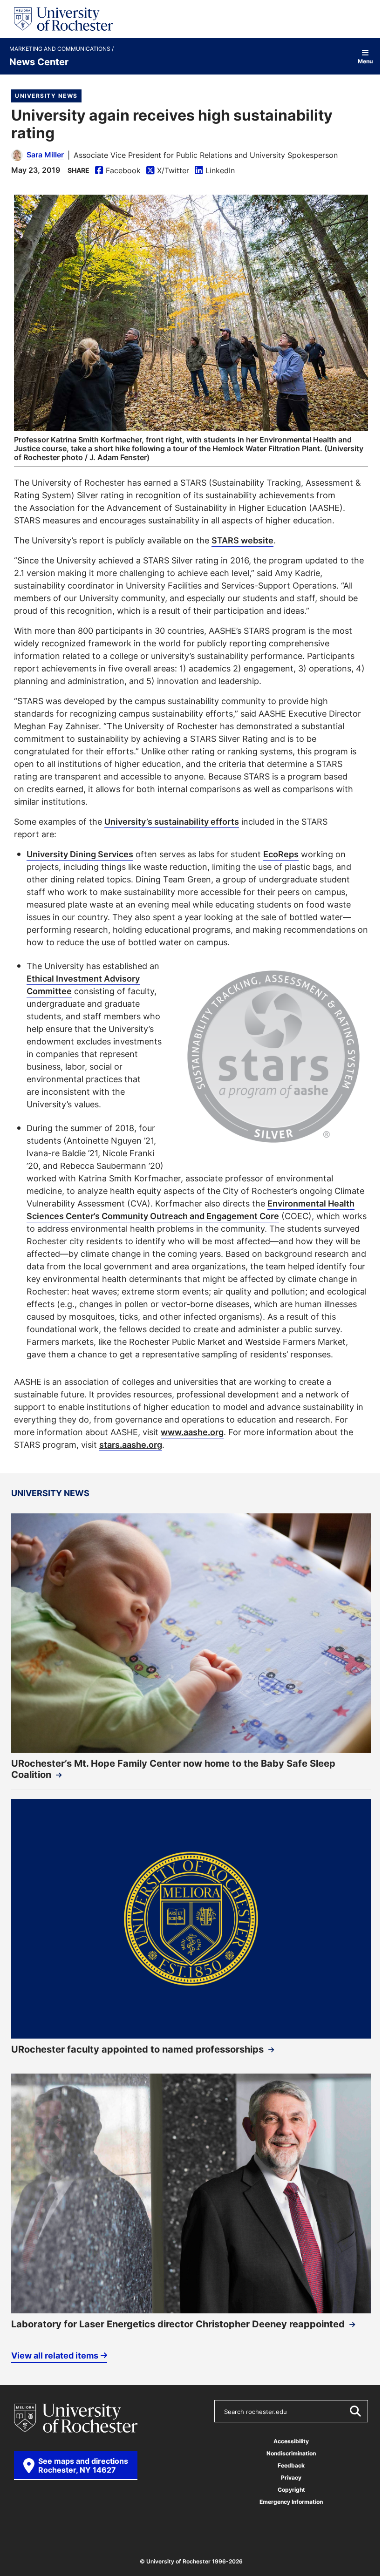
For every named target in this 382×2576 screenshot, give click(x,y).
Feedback (291, 2465)
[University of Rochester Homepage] (63, 19)
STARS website (242, 540)
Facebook (118, 171)
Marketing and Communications (61, 49)
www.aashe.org (192, 1432)
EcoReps (281, 854)
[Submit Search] (355, 2411)
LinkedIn (215, 171)
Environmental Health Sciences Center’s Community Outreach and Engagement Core (191, 1210)
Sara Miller (45, 155)
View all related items (55, 2355)
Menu (365, 61)
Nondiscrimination (291, 2453)
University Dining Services (80, 854)
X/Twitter (168, 171)
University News (46, 96)
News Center (39, 61)
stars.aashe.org (131, 1444)
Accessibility (291, 2441)
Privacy (291, 2478)
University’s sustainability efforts (172, 821)
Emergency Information (291, 2502)
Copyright (291, 2490)
